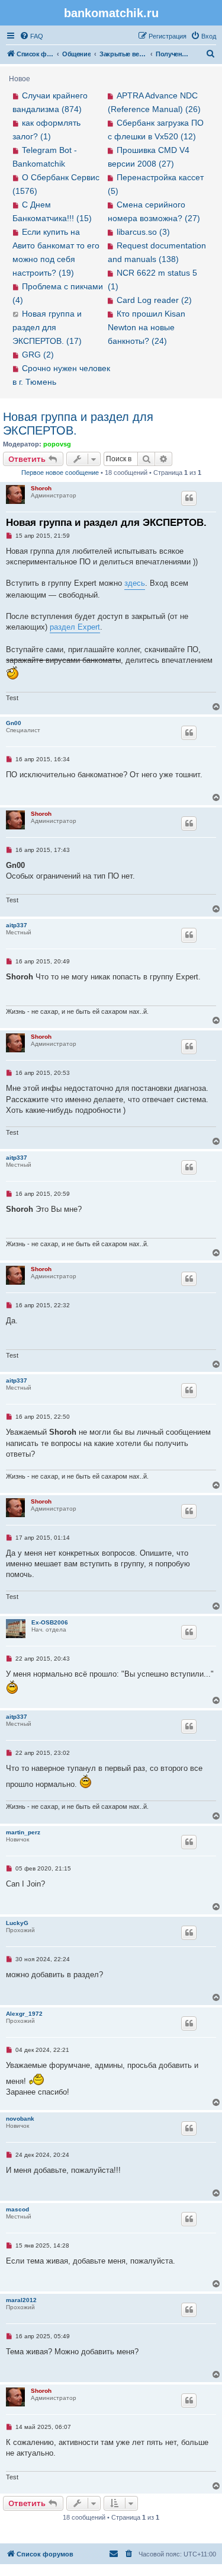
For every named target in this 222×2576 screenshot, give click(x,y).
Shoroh (41, 488)
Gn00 (14, 723)
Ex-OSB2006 (50, 1622)
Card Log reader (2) (154, 300)
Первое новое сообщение (60, 473)
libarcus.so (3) (143, 232)
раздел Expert (75, 627)
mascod (17, 2209)
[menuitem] (31, 36)
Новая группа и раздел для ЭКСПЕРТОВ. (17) (47, 327)
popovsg (57, 444)
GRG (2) (38, 355)
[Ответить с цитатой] (189, 498)
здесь (135, 583)
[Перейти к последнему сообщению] (16, 314)
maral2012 (21, 2300)
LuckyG (17, 1923)
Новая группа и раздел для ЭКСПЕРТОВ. (78, 424)
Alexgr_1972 (24, 2014)
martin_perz (23, 1832)
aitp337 (17, 925)
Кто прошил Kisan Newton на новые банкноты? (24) (147, 327)
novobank (20, 2119)
